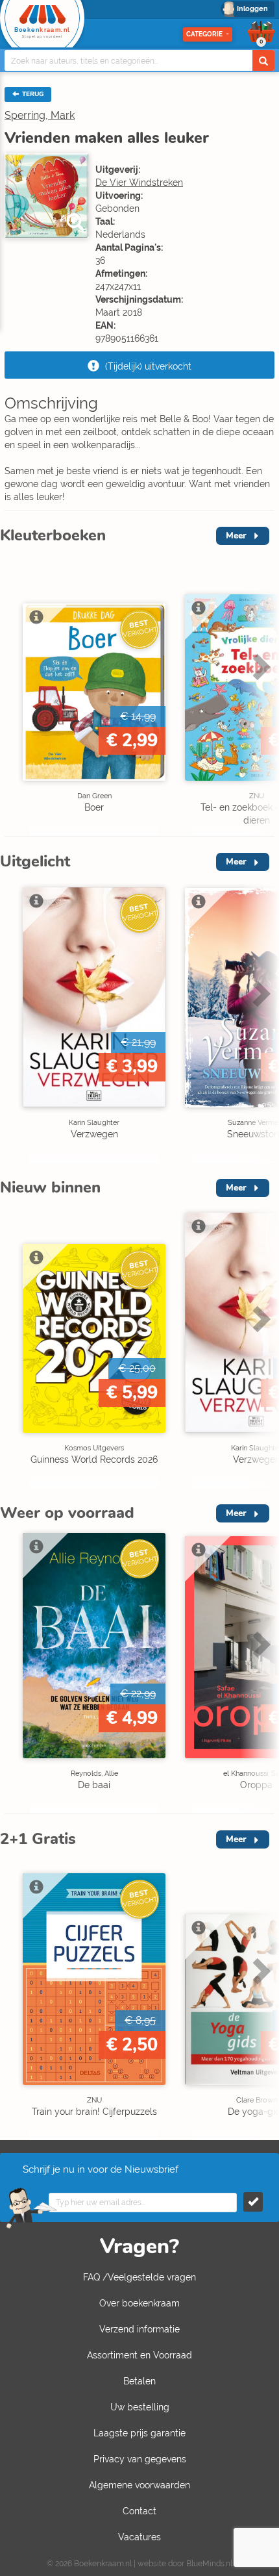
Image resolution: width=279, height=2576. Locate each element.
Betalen (139, 2381)
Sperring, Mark (40, 115)
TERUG (32, 94)
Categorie (204, 34)
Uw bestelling (140, 2407)
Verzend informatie (139, 2329)
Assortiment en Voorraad (139, 2355)
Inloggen (252, 9)
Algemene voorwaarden (139, 2485)
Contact (139, 2511)
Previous (13, 694)
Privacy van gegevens (140, 2459)
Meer (236, 536)
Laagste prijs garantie (139, 2433)
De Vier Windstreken (139, 183)
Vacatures (139, 2537)
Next (260, 694)
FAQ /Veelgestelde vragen (139, 2277)
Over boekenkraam (139, 2303)
